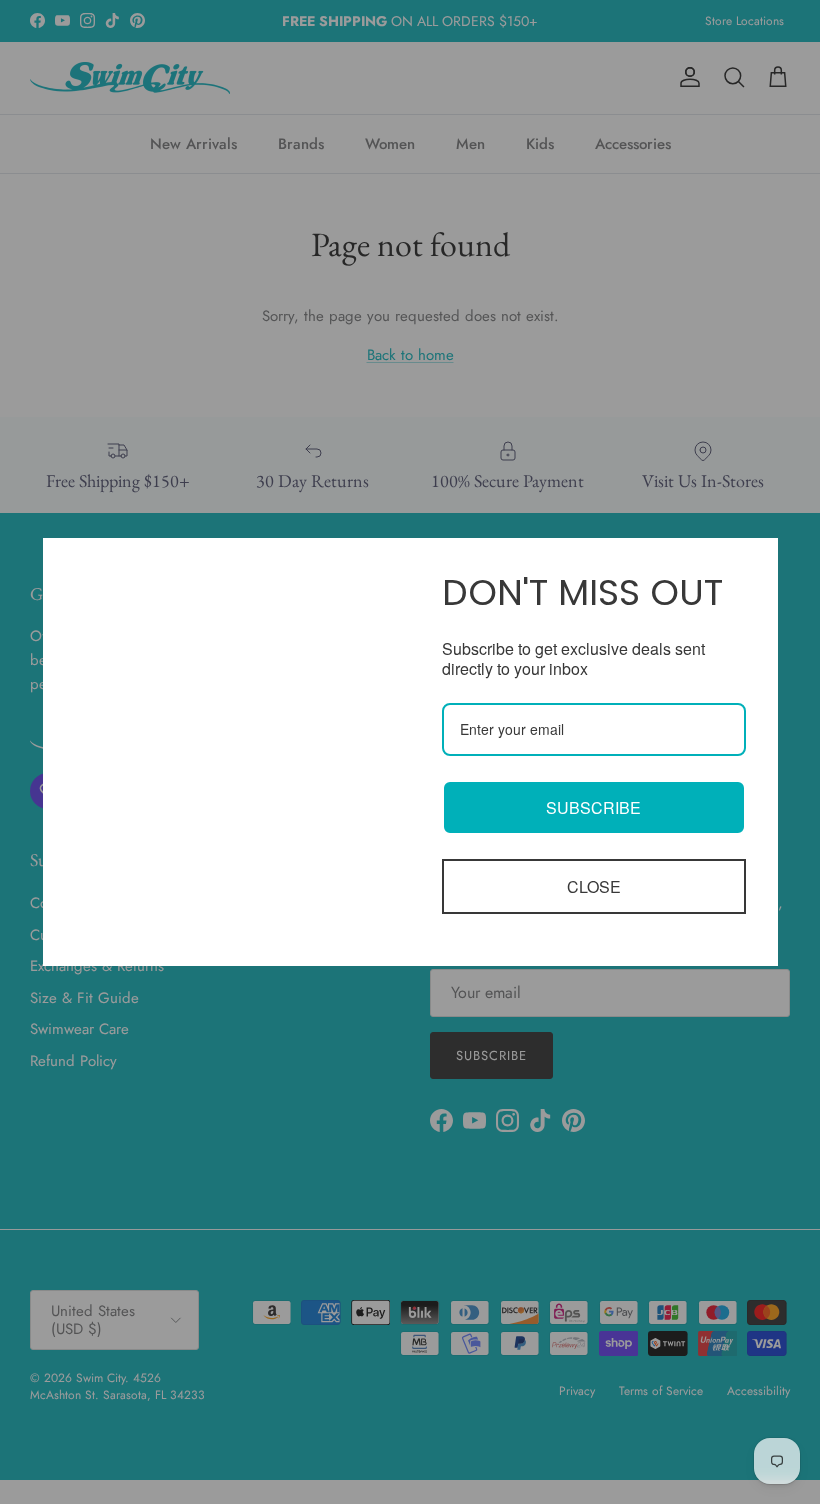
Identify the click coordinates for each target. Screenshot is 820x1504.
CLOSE (594, 886)
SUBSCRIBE (593, 807)
